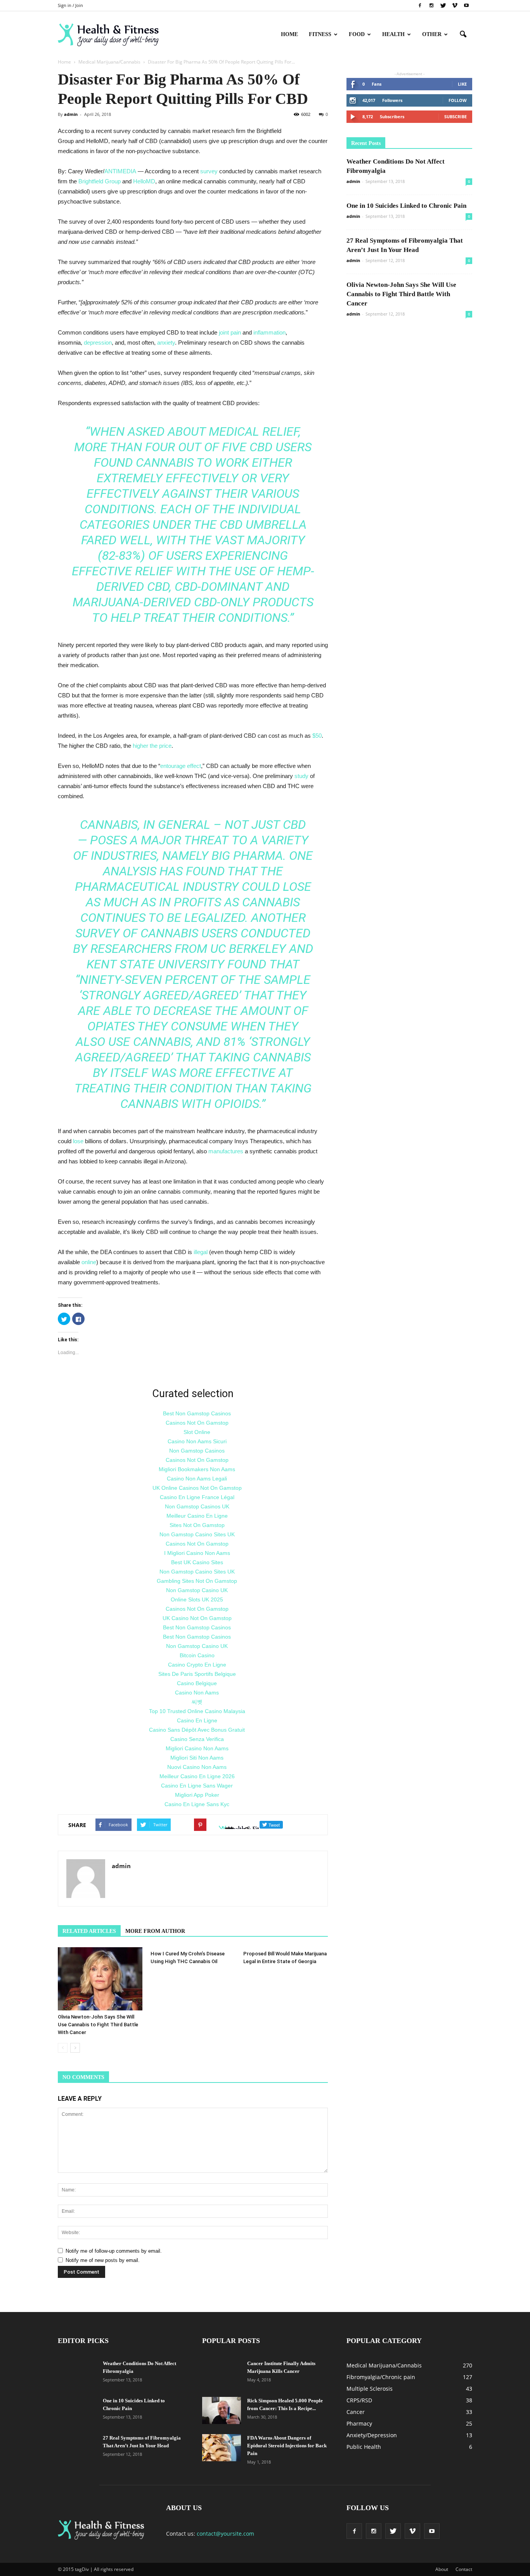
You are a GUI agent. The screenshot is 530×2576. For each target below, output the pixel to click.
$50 (317, 736)
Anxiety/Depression (372, 2435)
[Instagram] (431, 5)
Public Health (364, 2447)
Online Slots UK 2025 (197, 1599)
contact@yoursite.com (225, 2534)
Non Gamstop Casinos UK (197, 1506)
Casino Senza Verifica (197, 1739)
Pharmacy (359, 2423)
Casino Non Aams (197, 1693)
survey (209, 171)
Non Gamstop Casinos (197, 1451)
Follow (458, 100)
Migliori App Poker (197, 1795)
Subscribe (456, 116)
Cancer (356, 2412)
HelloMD (144, 181)
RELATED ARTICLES (89, 1931)
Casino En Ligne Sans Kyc (197, 1804)
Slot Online (197, 1432)
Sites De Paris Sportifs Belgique (197, 1674)
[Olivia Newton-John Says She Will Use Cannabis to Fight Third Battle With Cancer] (100, 1979)
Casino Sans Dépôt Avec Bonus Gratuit (197, 1730)
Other (432, 34)
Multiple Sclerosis (370, 2389)
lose (78, 1141)
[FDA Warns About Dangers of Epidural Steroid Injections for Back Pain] (222, 2448)
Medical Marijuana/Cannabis (384, 2365)
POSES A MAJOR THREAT (159, 840)
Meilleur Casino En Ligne (197, 1516)
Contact (464, 2569)
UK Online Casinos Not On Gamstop (197, 1488)
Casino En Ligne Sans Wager (197, 1786)
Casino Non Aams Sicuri (197, 1441)
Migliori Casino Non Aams (197, 1748)
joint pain (230, 332)
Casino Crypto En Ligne (197, 1665)
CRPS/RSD (359, 2400)
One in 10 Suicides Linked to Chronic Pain (406, 206)
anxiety (166, 342)
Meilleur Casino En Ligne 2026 (197, 1776)
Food (357, 34)
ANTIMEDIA (120, 171)
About (442, 2569)
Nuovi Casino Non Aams (197, 1767)
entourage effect (181, 766)
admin (71, 114)
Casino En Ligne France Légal (197, 1497)
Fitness (320, 34)
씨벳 (197, 1702)
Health (393, 34)
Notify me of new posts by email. (103, 2260)
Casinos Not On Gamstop (197, 1423)
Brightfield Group (100, 181)
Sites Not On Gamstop (197, 1525)
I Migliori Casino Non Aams (197, 1553)
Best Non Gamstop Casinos (197, 1413)
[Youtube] (466, 5)
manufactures (226, 1151)
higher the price (151, 746)
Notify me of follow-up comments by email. (114, 2251)
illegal (201, 1252)
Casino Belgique (197, 1683)
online (89, 1262)
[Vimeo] (455, 5)
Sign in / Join (70, 5)
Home (289, 34)
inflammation (269, 332)
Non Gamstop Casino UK (197, 1590)
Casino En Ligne (197, 1720)
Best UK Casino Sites (197, 1562)
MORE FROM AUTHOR (155, 1931)
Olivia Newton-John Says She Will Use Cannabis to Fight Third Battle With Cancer (98, 2025)
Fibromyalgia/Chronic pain (381, 2377)
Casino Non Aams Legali (197, 1479)
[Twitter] (443, 5)
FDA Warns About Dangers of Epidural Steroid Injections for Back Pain (287, 2446)
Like (462, 84)
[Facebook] (420, 5)
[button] (463, 35)
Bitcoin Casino (197, 1655)
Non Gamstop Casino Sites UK (197, 1534)
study (301, 776)
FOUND (247, 964)
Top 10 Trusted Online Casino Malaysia (197, 1711)
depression (98, 342)
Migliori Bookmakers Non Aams (197, 1469)
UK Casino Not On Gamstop (197, 1618)
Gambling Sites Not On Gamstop (197, 1581)
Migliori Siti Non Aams (197, 1758)
